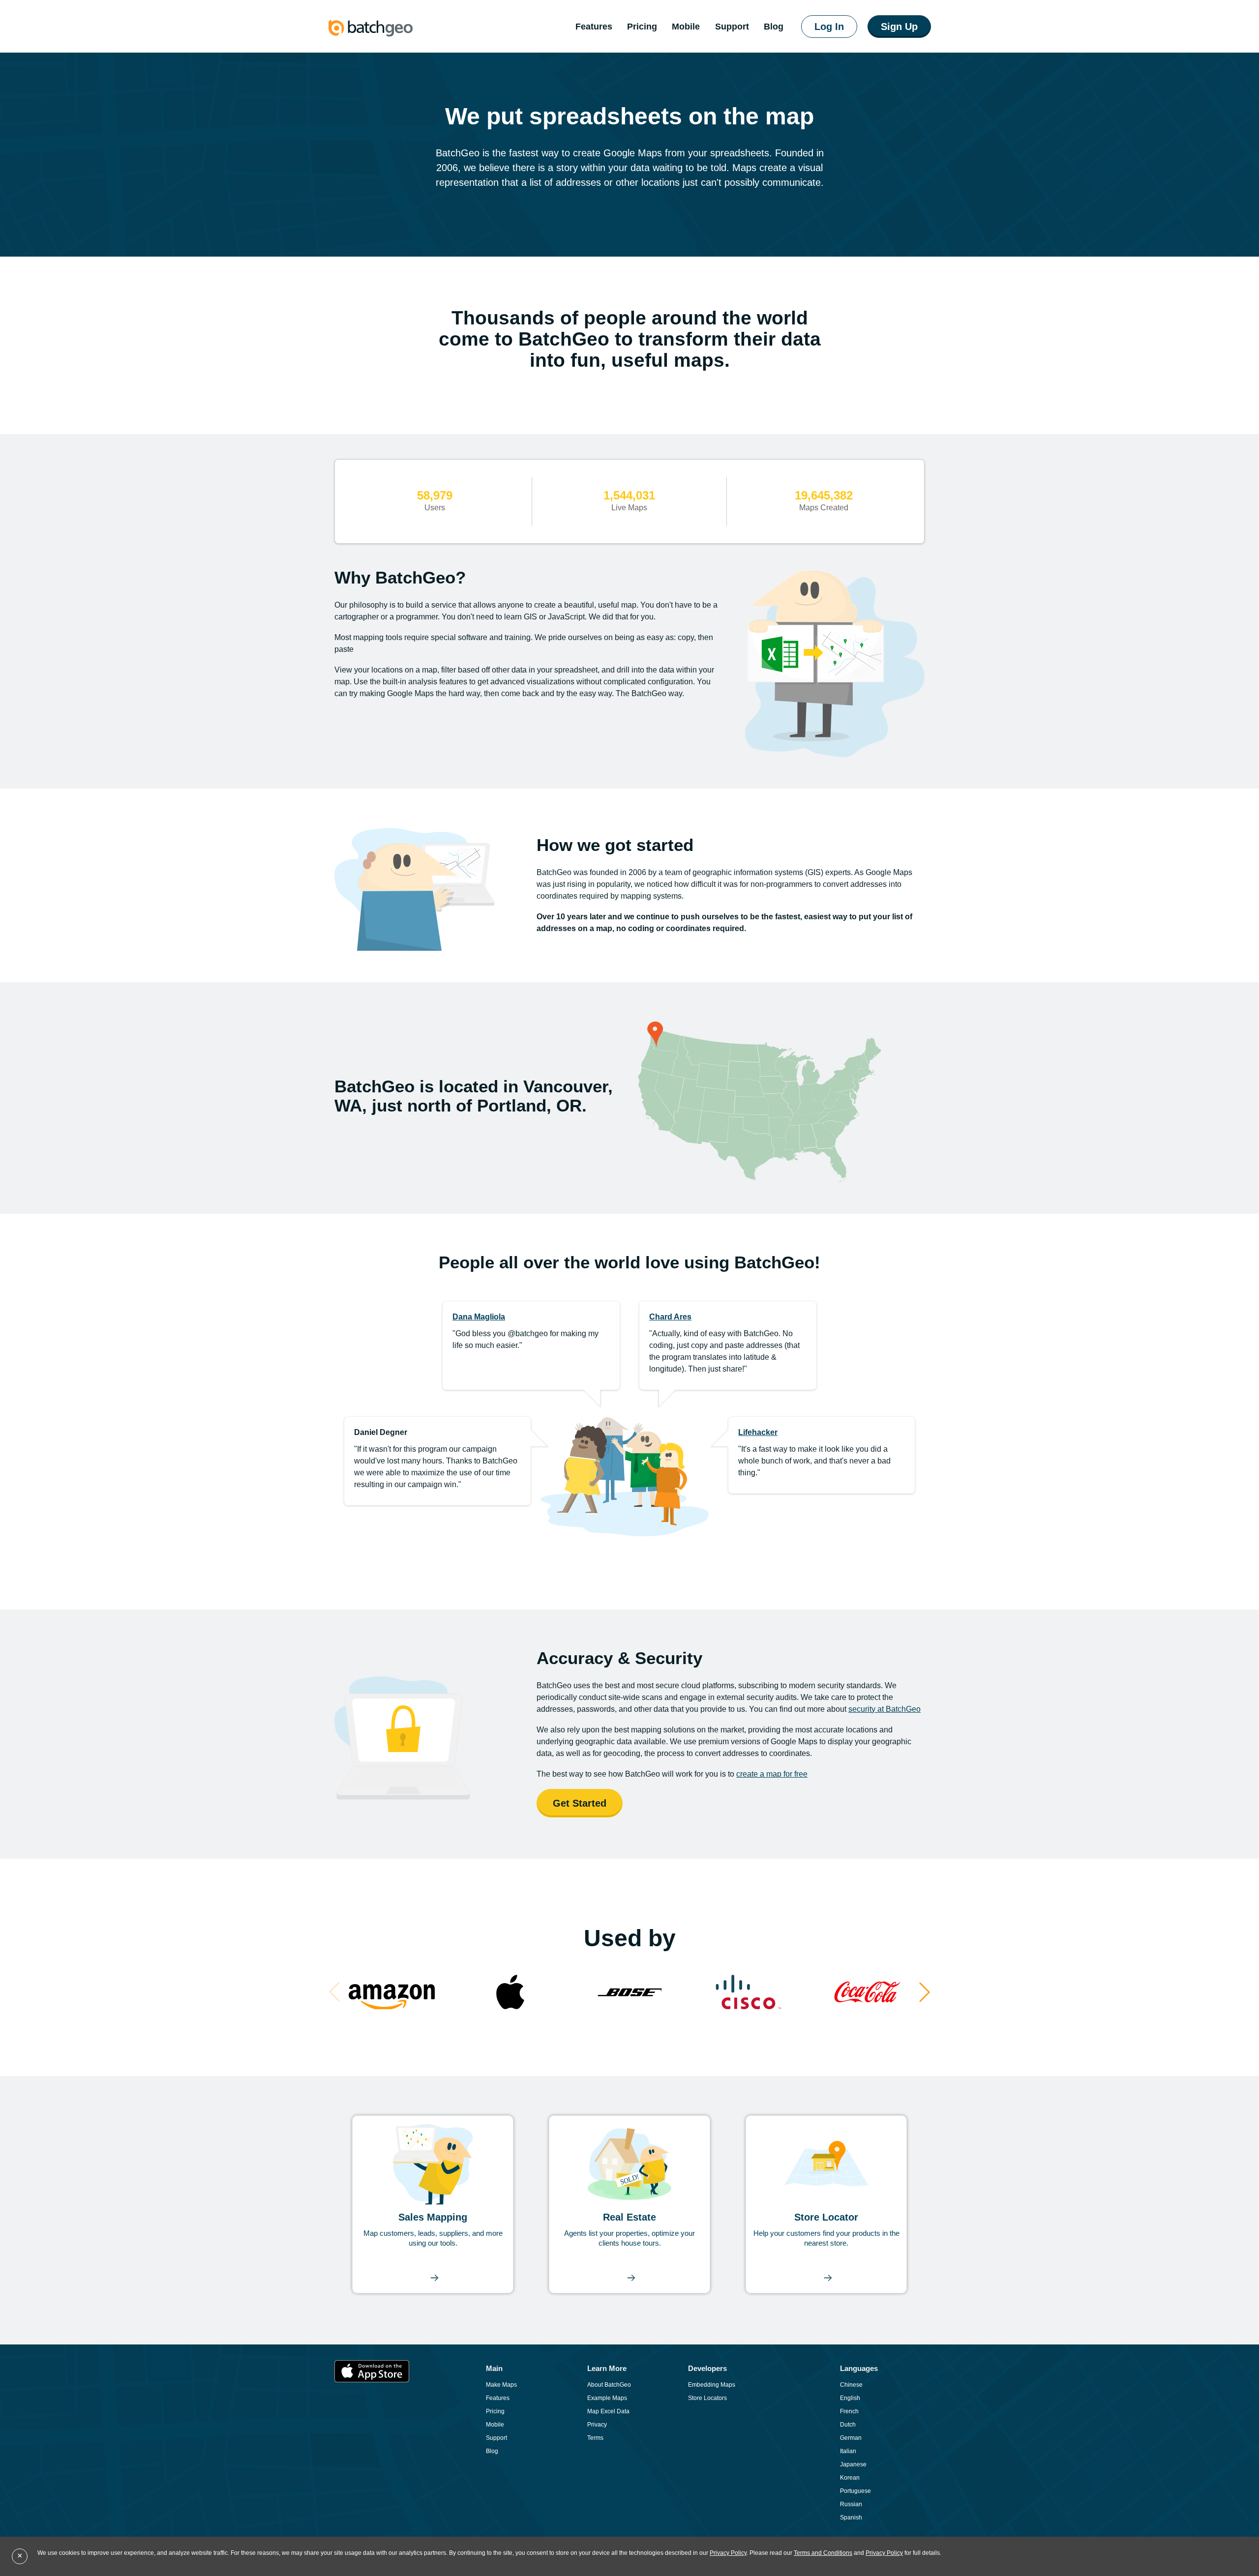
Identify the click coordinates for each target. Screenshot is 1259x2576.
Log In (829, 27)
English (850, 2398)
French (849, 2411)
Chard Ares (670, 1317)
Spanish (851, 2517)
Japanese (853, 2464)
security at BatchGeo (884, 1709)
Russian (851, 2504)
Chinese (851, 2385)
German (851, 2438)
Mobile (686, 27)
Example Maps (607, 2398)
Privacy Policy (728, 2553)
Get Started (580, 1803)
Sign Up (899, 27)
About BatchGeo (609, 2385)
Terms (595, 2438)
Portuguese (855, 2491)
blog (774, 27)
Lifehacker (758, 1432)
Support (732, 27)
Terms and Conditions (823, 2553)
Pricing (642, 27)
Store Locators (707, 2398)
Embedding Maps (712, 2385)
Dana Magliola (479, 1317)
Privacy (597, 2425)
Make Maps (501, 2385)
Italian (848, 2451)
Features (594, 27)
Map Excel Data (608, 2411)
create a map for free (772, 1774)
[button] (925, 1992)
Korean (850, 2478)
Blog (492, 2451)
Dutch (848, 2425)
